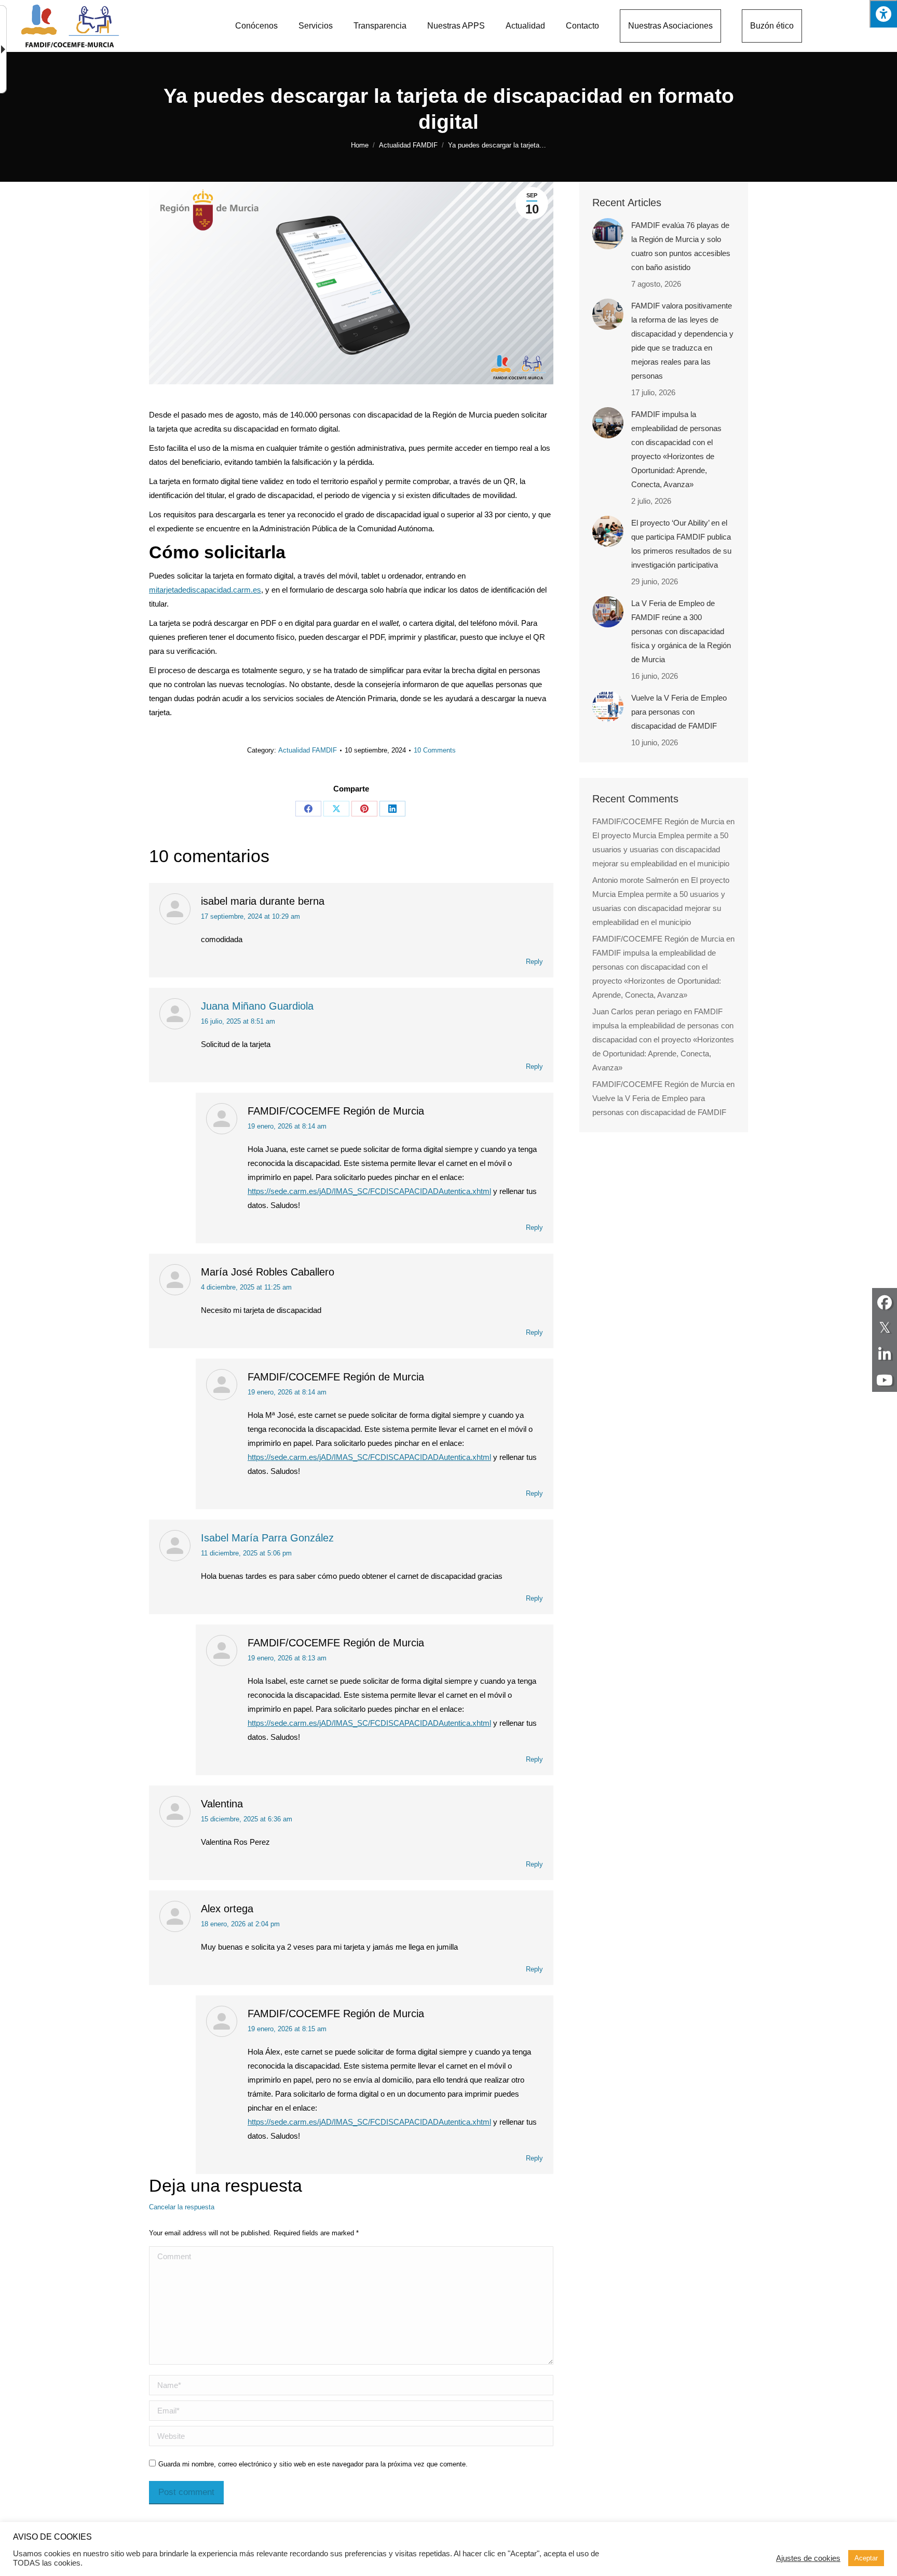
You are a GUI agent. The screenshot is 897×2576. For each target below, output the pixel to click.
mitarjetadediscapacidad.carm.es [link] (205, 590)
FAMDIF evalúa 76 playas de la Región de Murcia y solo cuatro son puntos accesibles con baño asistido (681, 246)
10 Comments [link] (435, 750)
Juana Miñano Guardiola (257, 1006)
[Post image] (608, 234)
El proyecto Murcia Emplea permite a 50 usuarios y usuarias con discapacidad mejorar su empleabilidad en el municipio (661, 849)
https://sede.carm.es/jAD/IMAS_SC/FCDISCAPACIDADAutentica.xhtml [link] (369, 1191)
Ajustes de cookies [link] (808, 2558)
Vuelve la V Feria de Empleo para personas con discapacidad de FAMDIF (679, 712)
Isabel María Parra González (267, 1538)
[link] (5, 49)
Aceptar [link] (866, 2558)
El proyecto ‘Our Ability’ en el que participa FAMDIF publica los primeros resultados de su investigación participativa (681, 544)
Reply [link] (534, 962)
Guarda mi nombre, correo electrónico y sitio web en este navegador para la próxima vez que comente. (313, 2464)
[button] (883, 14)
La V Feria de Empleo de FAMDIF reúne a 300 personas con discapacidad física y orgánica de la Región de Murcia (681, 631)
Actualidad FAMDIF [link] (308, 750)
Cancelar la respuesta (182, 2207)
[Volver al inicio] (70, 26)
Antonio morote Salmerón (635, 880)
